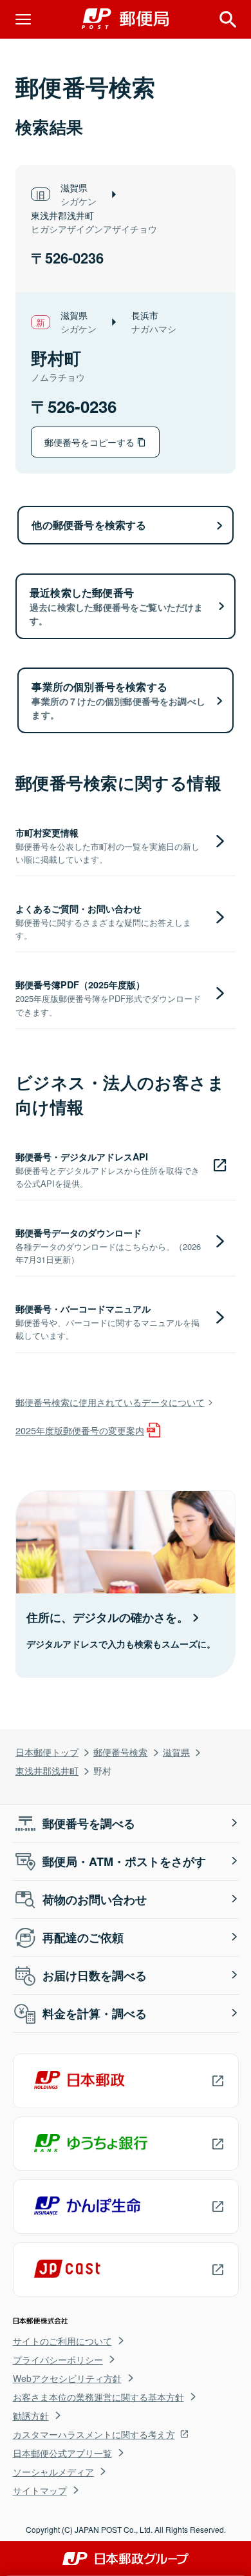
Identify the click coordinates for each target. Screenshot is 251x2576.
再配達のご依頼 (83, 1937)
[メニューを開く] (23, 19)
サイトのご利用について (62, 2341)
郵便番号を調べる (89, 1823)
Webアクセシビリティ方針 (67, 2378)
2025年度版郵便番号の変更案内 (80, 1430)
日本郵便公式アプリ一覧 (62, 2453)
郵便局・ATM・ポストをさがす (124, 1861)
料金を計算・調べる (95, 2014)
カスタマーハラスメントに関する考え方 (94, 2434)
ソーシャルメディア (53, 2472)
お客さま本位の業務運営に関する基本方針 (98, 2397)
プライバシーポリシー (58, 2360)
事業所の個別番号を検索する (118, 700)
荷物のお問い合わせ (95, 1899)
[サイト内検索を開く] (228, 19)
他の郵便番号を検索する (89, 525)
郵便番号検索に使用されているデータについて (110, 1402)
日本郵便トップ (47, 1752)
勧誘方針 (31, 2416)
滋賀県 (176, 1752)
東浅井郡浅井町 (47, 1770)
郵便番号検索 (120, 1752)
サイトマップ (40, 2490)
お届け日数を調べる (95, 1975)
